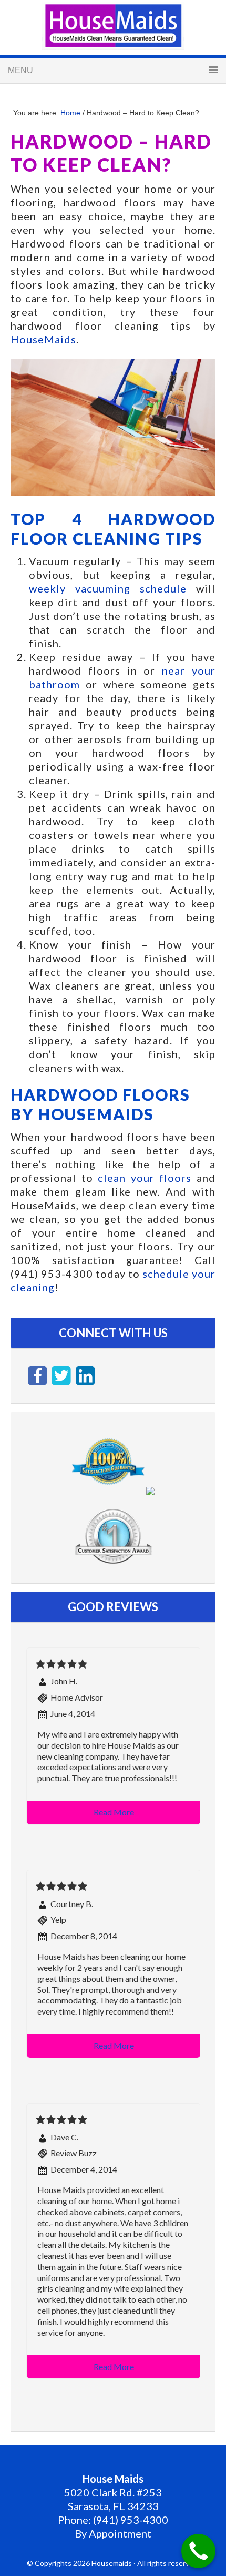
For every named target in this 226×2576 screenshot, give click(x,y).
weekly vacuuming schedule (108, 588)
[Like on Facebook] (38, 1375)
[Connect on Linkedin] (85, 1375)
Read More (114, 1812)
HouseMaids (43, 339)
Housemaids (113, 26)
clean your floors (145, 1178)
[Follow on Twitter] (63, 1375)
